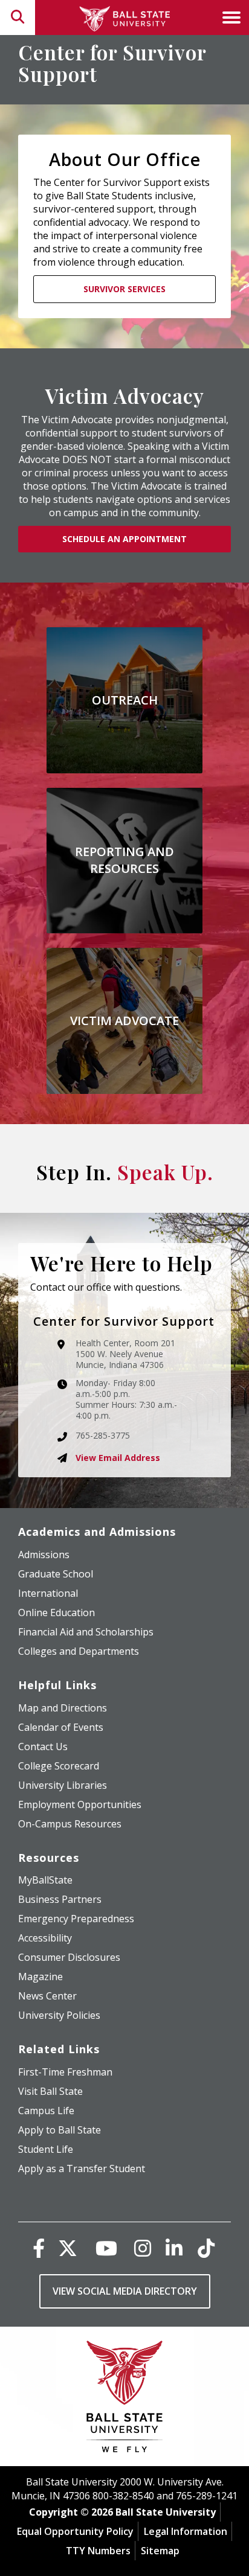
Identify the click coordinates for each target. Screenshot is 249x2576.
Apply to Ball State (60, 2130)
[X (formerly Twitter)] (68, 2248)
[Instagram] (143, 2248)
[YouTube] (106, 2248)
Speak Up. (165, 1172)
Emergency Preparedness (76, 1919)
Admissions (44, 1555)
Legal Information (186, 2531)
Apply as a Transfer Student (82, 2169)
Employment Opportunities (80, 1804)
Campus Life (46, 2111)
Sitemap (160, 2551)
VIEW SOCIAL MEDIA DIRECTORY (125, 2291)
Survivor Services (124, 289)
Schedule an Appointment (124, 539)
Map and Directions (63, 1708)
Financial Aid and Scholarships (86, 1632)
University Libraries (63, 1785)
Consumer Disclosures (69, 1957)
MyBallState (45, 1880)
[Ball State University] (125, 2399)
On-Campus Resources (70, 1824)
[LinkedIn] (174, 2248)
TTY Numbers (98, 2551)
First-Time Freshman (65, 2072)
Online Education (57, 1612)
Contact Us (43, 1747)
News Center (47, 1996)
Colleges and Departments (79, 1651)
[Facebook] (39, 2248)
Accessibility (45, 1938)
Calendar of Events (61, 1727)
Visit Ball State (50, 2091)
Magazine (40, 1977)
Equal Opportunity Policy (75, 2531)
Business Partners (60, 1899)
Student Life (46, 2149)
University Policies (59, 2015)
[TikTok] (206, 2248)
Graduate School (56, 1574)
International (48, 1593)
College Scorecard (59, 1766)
